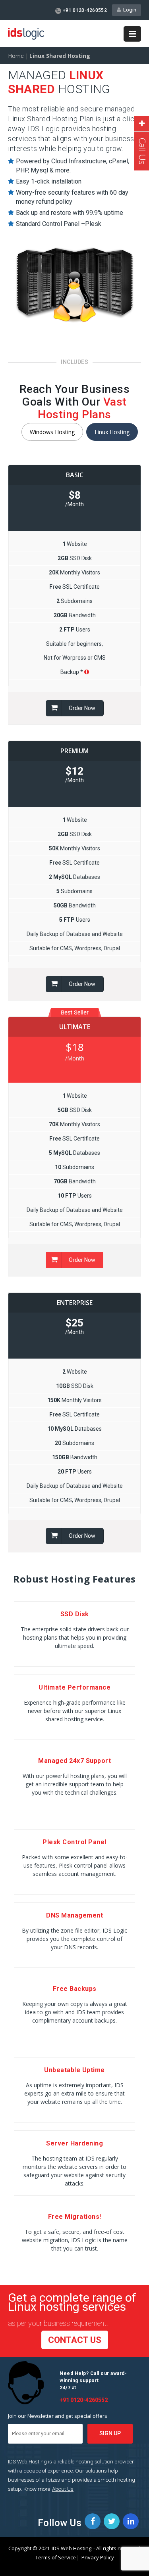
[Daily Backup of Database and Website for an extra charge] (87, 672)
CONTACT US (75, 2340)
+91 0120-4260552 (84, 10)
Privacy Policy (97, 2557)
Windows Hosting (52, 432)
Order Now (82, 708)
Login (129, 10)
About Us (63, 2489)
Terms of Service (56, 2557)
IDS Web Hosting (72, 2548)
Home (16, 56)
